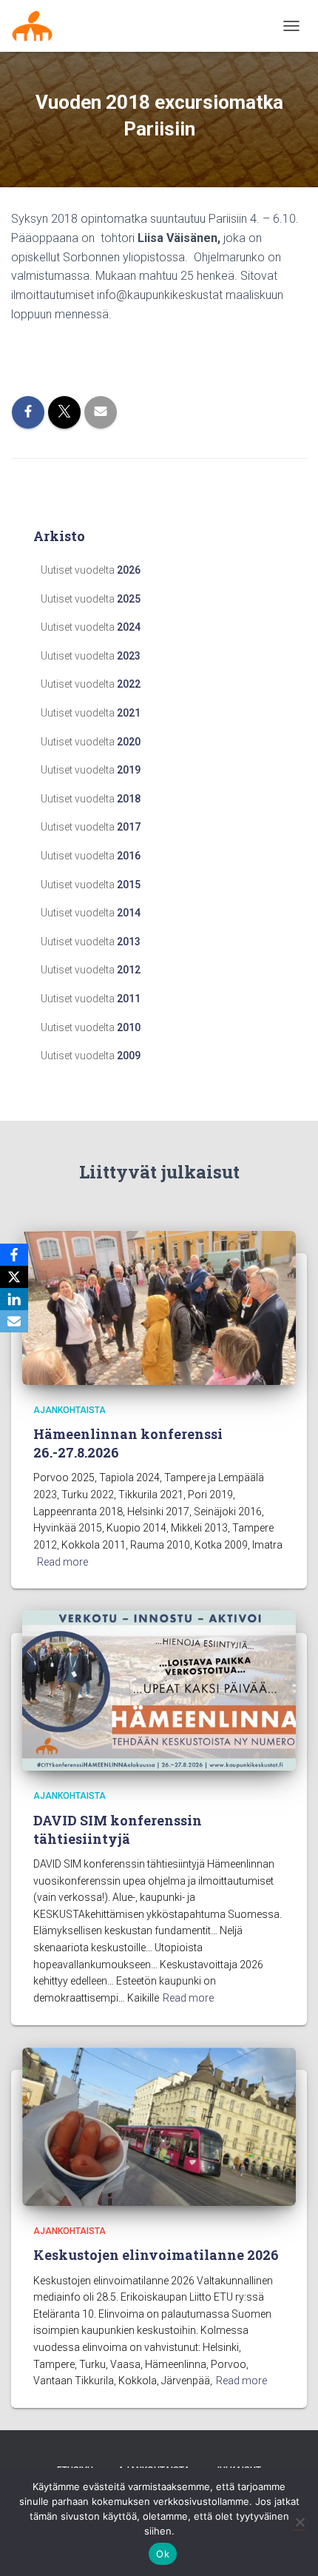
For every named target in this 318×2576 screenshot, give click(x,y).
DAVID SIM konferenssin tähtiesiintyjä (118, 1829)
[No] (300, 2522)
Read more (62, 1562)
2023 (129, 656)
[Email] (14, 1321)
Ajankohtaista (70, 1410)
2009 (129, 1056)
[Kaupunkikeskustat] (38, 26)
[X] (14, 1277)
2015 (129, 885)
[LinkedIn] (14, 1299)
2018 (129, 799)
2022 (129, 684)
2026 (129, 570)
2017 (129, 827)
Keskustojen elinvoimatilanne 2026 (156, 2255)
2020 (129, 742)
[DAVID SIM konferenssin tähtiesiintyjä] (159, 1690)
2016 (129, 856)
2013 (129, 942)
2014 (129, 913)
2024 (129, 627)
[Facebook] (14, 1255)
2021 (129, 713)
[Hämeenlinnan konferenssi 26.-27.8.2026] (159, 1307)
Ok (163, 2554)
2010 (129, 1027)
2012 (129, 970)
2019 (129, 770)
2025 (129, 599)
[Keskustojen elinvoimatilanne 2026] (159, 2126)
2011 (129, 999)
